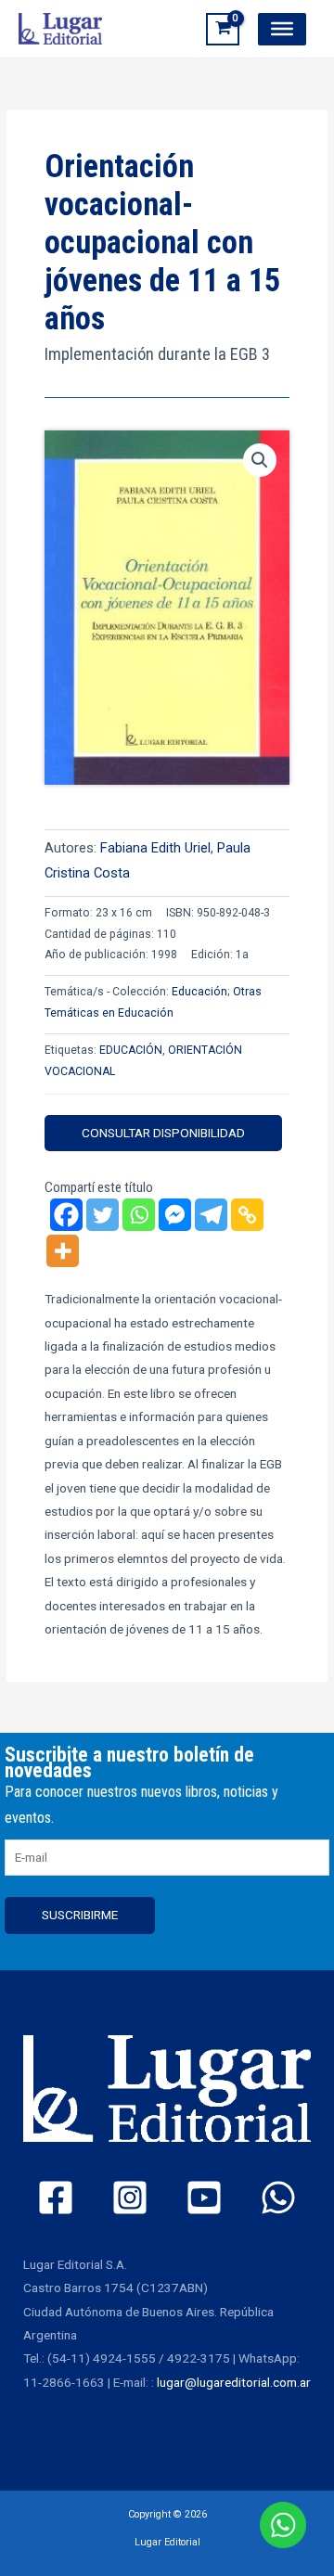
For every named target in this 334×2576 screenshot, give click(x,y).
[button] (260, 460)
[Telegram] (211, 1215)
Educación (199, 992)
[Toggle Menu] (282, 29)
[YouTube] (204, 2198)
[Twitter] (103, 1215)
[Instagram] (130, 2198)
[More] (63, 1251)
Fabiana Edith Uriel (155, 848)
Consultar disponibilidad (163, 1133)
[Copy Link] (247, 1215)
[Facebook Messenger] (175, 1215)
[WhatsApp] (278, 2198)
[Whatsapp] (139, 1215)
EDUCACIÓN (131, 1050)
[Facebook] (66, 1215)
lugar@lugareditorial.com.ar (234, 2382)
